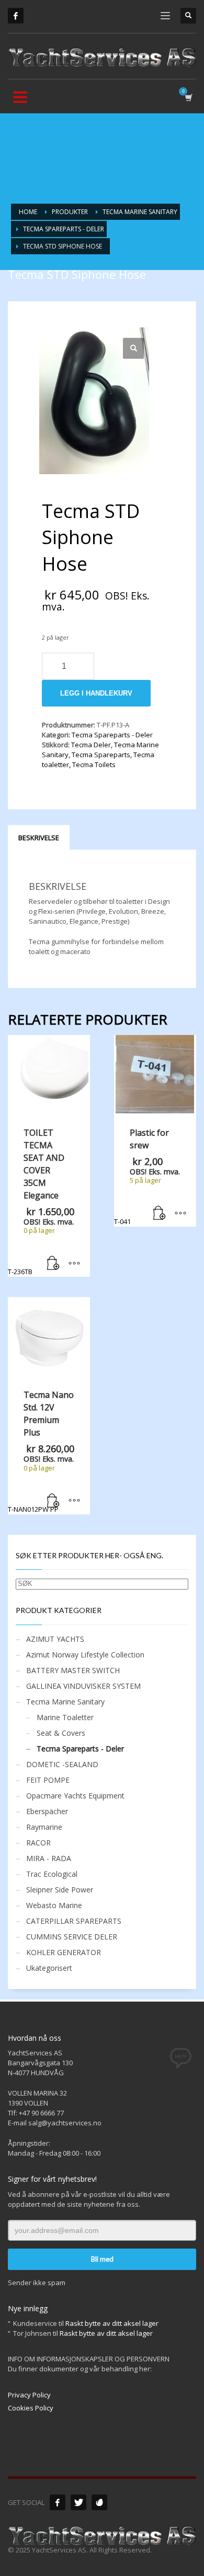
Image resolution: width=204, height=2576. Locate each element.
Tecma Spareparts (101, 755)
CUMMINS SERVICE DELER (72, 1937)
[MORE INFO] (74, 1264)
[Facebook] (16, 16)
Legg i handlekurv (96, 693)
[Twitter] (78, 2502)
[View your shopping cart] (188, 97)
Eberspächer (47, 1811)
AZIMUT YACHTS (55, 1639)
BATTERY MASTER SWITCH (73, 1670)
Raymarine (44, 1827)
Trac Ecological (52, 1874)
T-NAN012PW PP (41, 1451)
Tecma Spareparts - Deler (112, 735)
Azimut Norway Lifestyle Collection (85, 1655)
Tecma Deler (91, 745)
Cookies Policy (31, 2408)
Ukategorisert (49, 1968)
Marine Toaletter (65, 1717)
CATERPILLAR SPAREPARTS (74, 1921)
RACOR (38, 1843)
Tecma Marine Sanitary (65, 1702)
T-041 (147, 1177)
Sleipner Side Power (60, 1890)
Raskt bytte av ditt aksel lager (112, 2323)
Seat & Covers (61, 1733)
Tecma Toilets (94, 764)
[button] (133, 348)
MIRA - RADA (49, 1858)
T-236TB (41, 1202)
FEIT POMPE (48, 1780)
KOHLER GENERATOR (64, 1952)
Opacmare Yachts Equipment (75, 1796)
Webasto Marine (54, 1905)
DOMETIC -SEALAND (62, 1764)
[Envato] (99, 2502)
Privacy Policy (29, 2395)
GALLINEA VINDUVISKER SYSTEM (83, 1686)
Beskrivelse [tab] (39, 838)
